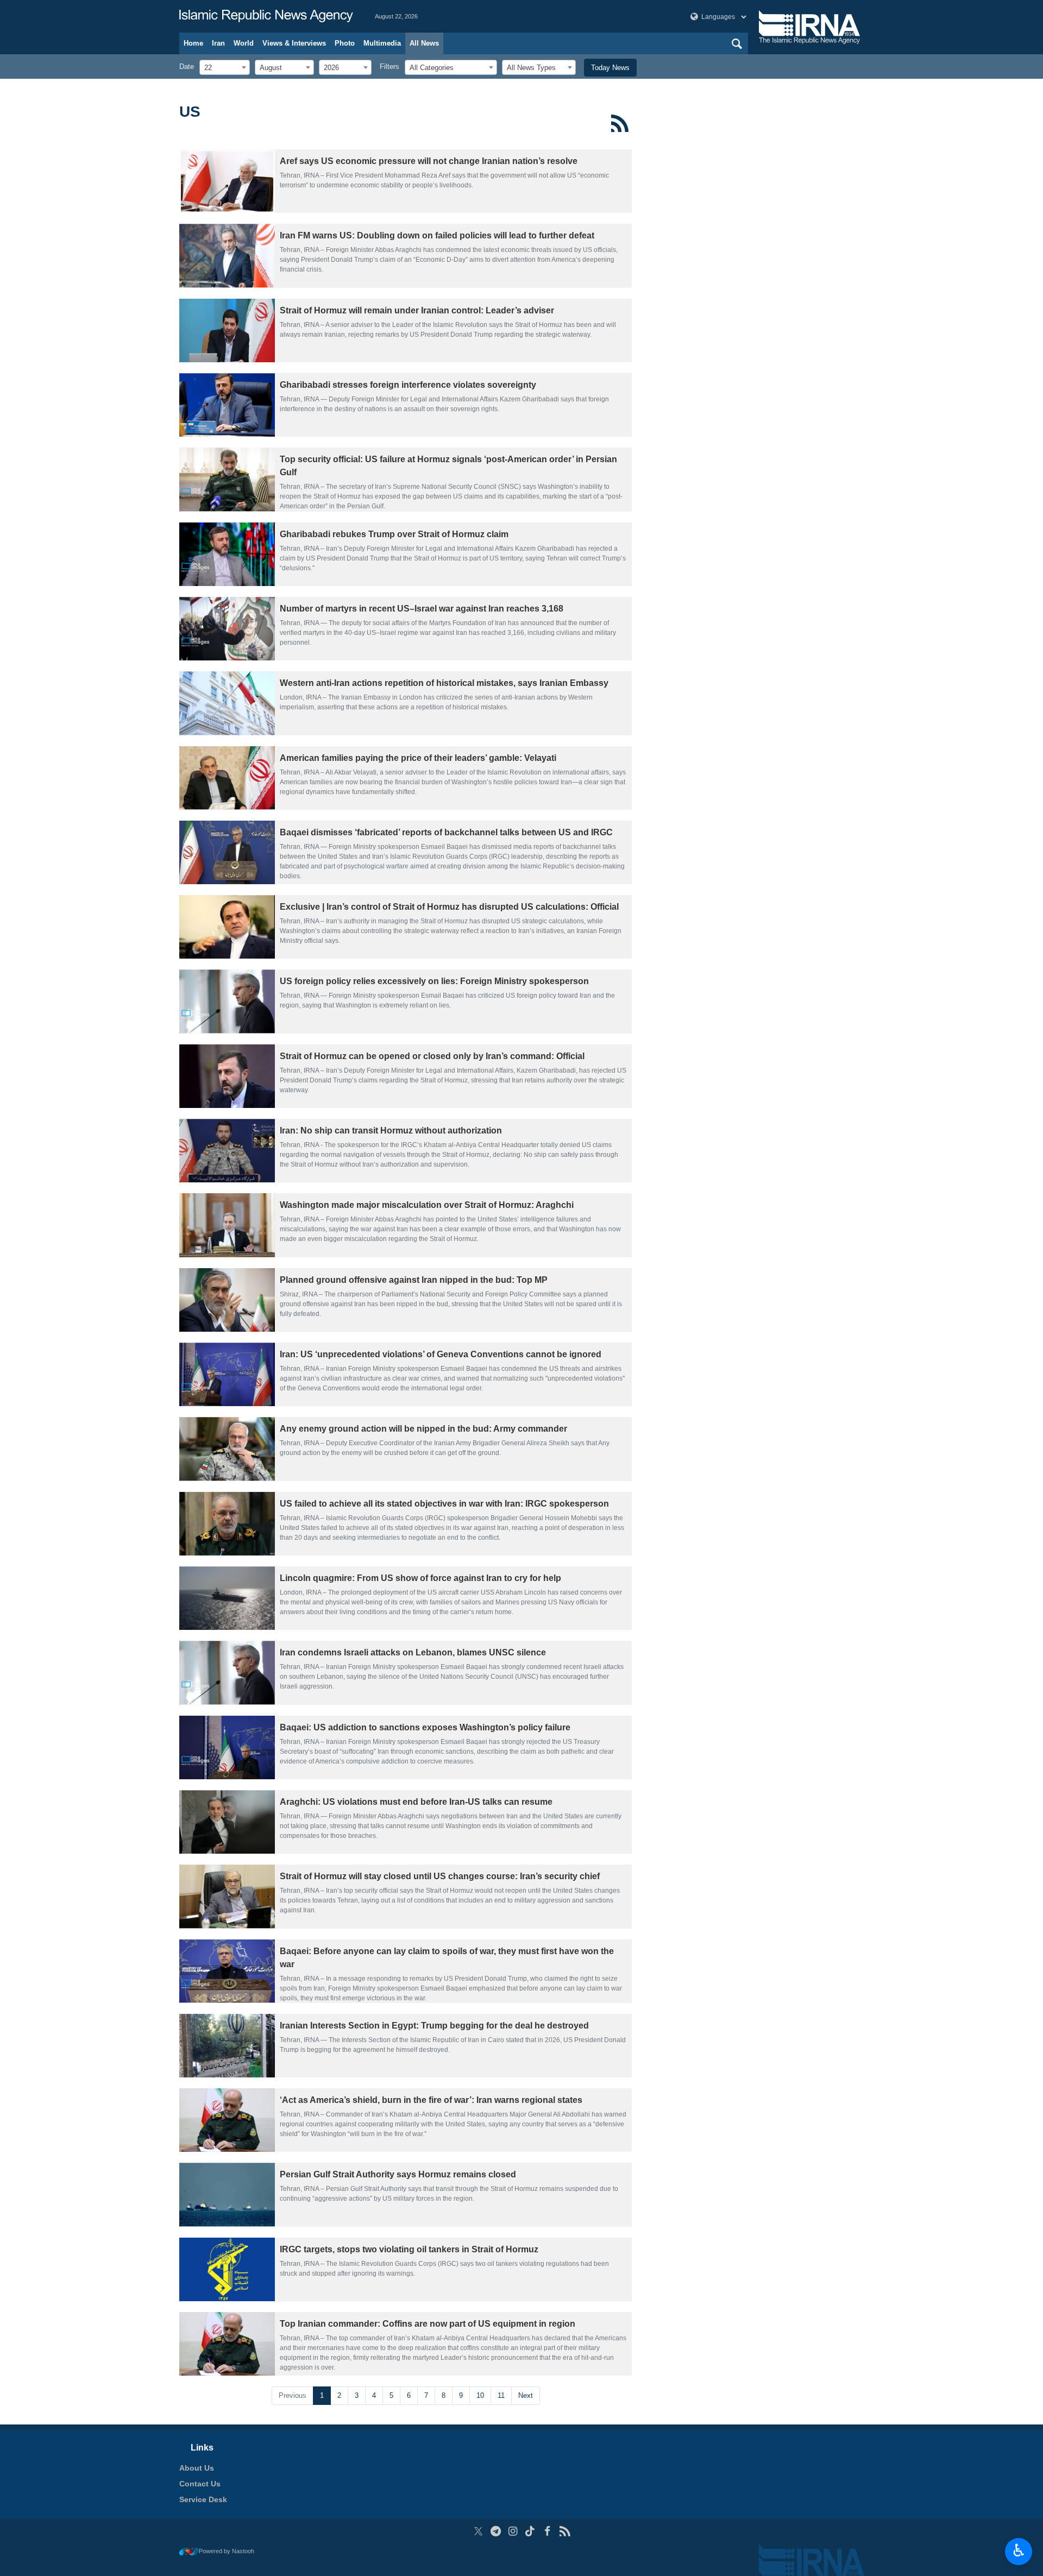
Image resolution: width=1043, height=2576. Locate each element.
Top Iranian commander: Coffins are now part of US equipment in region (428, 2324)
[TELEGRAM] (496, 2531)
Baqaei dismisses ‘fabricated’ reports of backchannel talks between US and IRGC (446, 832)
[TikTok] (530, 2531)
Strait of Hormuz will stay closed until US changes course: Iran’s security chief (440, 1876)
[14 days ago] (227, 1896)
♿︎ (1019, 2550)
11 (501, 2395)
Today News (610, 68)
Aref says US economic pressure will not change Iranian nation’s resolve (429, 161)
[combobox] (225, 67)
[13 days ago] (227, 1822)
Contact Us (200, 2484)
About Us (197, 2468)
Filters (389, 67)
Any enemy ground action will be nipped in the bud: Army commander (423, 1429)
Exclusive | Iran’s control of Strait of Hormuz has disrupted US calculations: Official (449, 907)
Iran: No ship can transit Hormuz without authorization (391, 1130)
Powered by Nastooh (227, 2551)
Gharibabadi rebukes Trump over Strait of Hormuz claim (394, 534)
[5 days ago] (227, 778)
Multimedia (382, 43)
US (190, 112)
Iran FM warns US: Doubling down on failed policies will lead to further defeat (437, 235)
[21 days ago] (227, 2120)
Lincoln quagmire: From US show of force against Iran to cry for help (420, 1578)
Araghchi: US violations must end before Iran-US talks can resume (416, 1802)
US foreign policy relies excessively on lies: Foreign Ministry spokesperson (434, 981)
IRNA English (266, 16)
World (244, 43)
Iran (218, 43)
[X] (478, 2531)
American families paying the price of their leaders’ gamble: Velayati (418, 758)
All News (424, 43)
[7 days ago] (227, 927)
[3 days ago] (227, 330)
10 (480, 2395)
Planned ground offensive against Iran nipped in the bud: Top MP (414, 1280)
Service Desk (203, 2499)
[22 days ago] (227, 2194)
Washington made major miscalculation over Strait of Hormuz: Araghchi (427, 1205)
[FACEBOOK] (547, 2531)
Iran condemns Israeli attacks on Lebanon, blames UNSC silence (413, 1652)
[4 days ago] (227, 479)
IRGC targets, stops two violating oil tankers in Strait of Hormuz (409, 2249)
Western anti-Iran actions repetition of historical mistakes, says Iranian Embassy (444, 683)
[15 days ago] (227, 1971)
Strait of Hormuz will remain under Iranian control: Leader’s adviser (417, 310)
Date (187, 67)
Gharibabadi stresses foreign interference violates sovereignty (408, 385)
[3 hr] (227, 181)
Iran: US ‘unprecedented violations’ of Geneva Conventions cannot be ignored (441, 1354)
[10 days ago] (227, 1374)
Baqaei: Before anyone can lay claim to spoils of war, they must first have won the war (447, 1958)
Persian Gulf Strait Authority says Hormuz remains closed (398, 2174)
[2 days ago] (227, 256)
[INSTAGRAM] (513, 2531)
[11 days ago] (227, 1598)
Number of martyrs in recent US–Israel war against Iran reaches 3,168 (422, 609)
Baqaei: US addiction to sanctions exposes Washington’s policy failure (425, 1727)
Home (193, 43)
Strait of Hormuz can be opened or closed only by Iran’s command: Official (432, 1056)
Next (526, 2395)
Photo (345, 43)
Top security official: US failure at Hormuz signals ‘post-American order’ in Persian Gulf (448, 466)
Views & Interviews (294, 43)
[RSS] (620, 123)
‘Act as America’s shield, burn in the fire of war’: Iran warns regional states (431, 2100)
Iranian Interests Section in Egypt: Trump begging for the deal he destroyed (434, 2026)
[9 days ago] (227, 1151)
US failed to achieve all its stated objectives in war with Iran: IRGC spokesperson (444, 1504)
